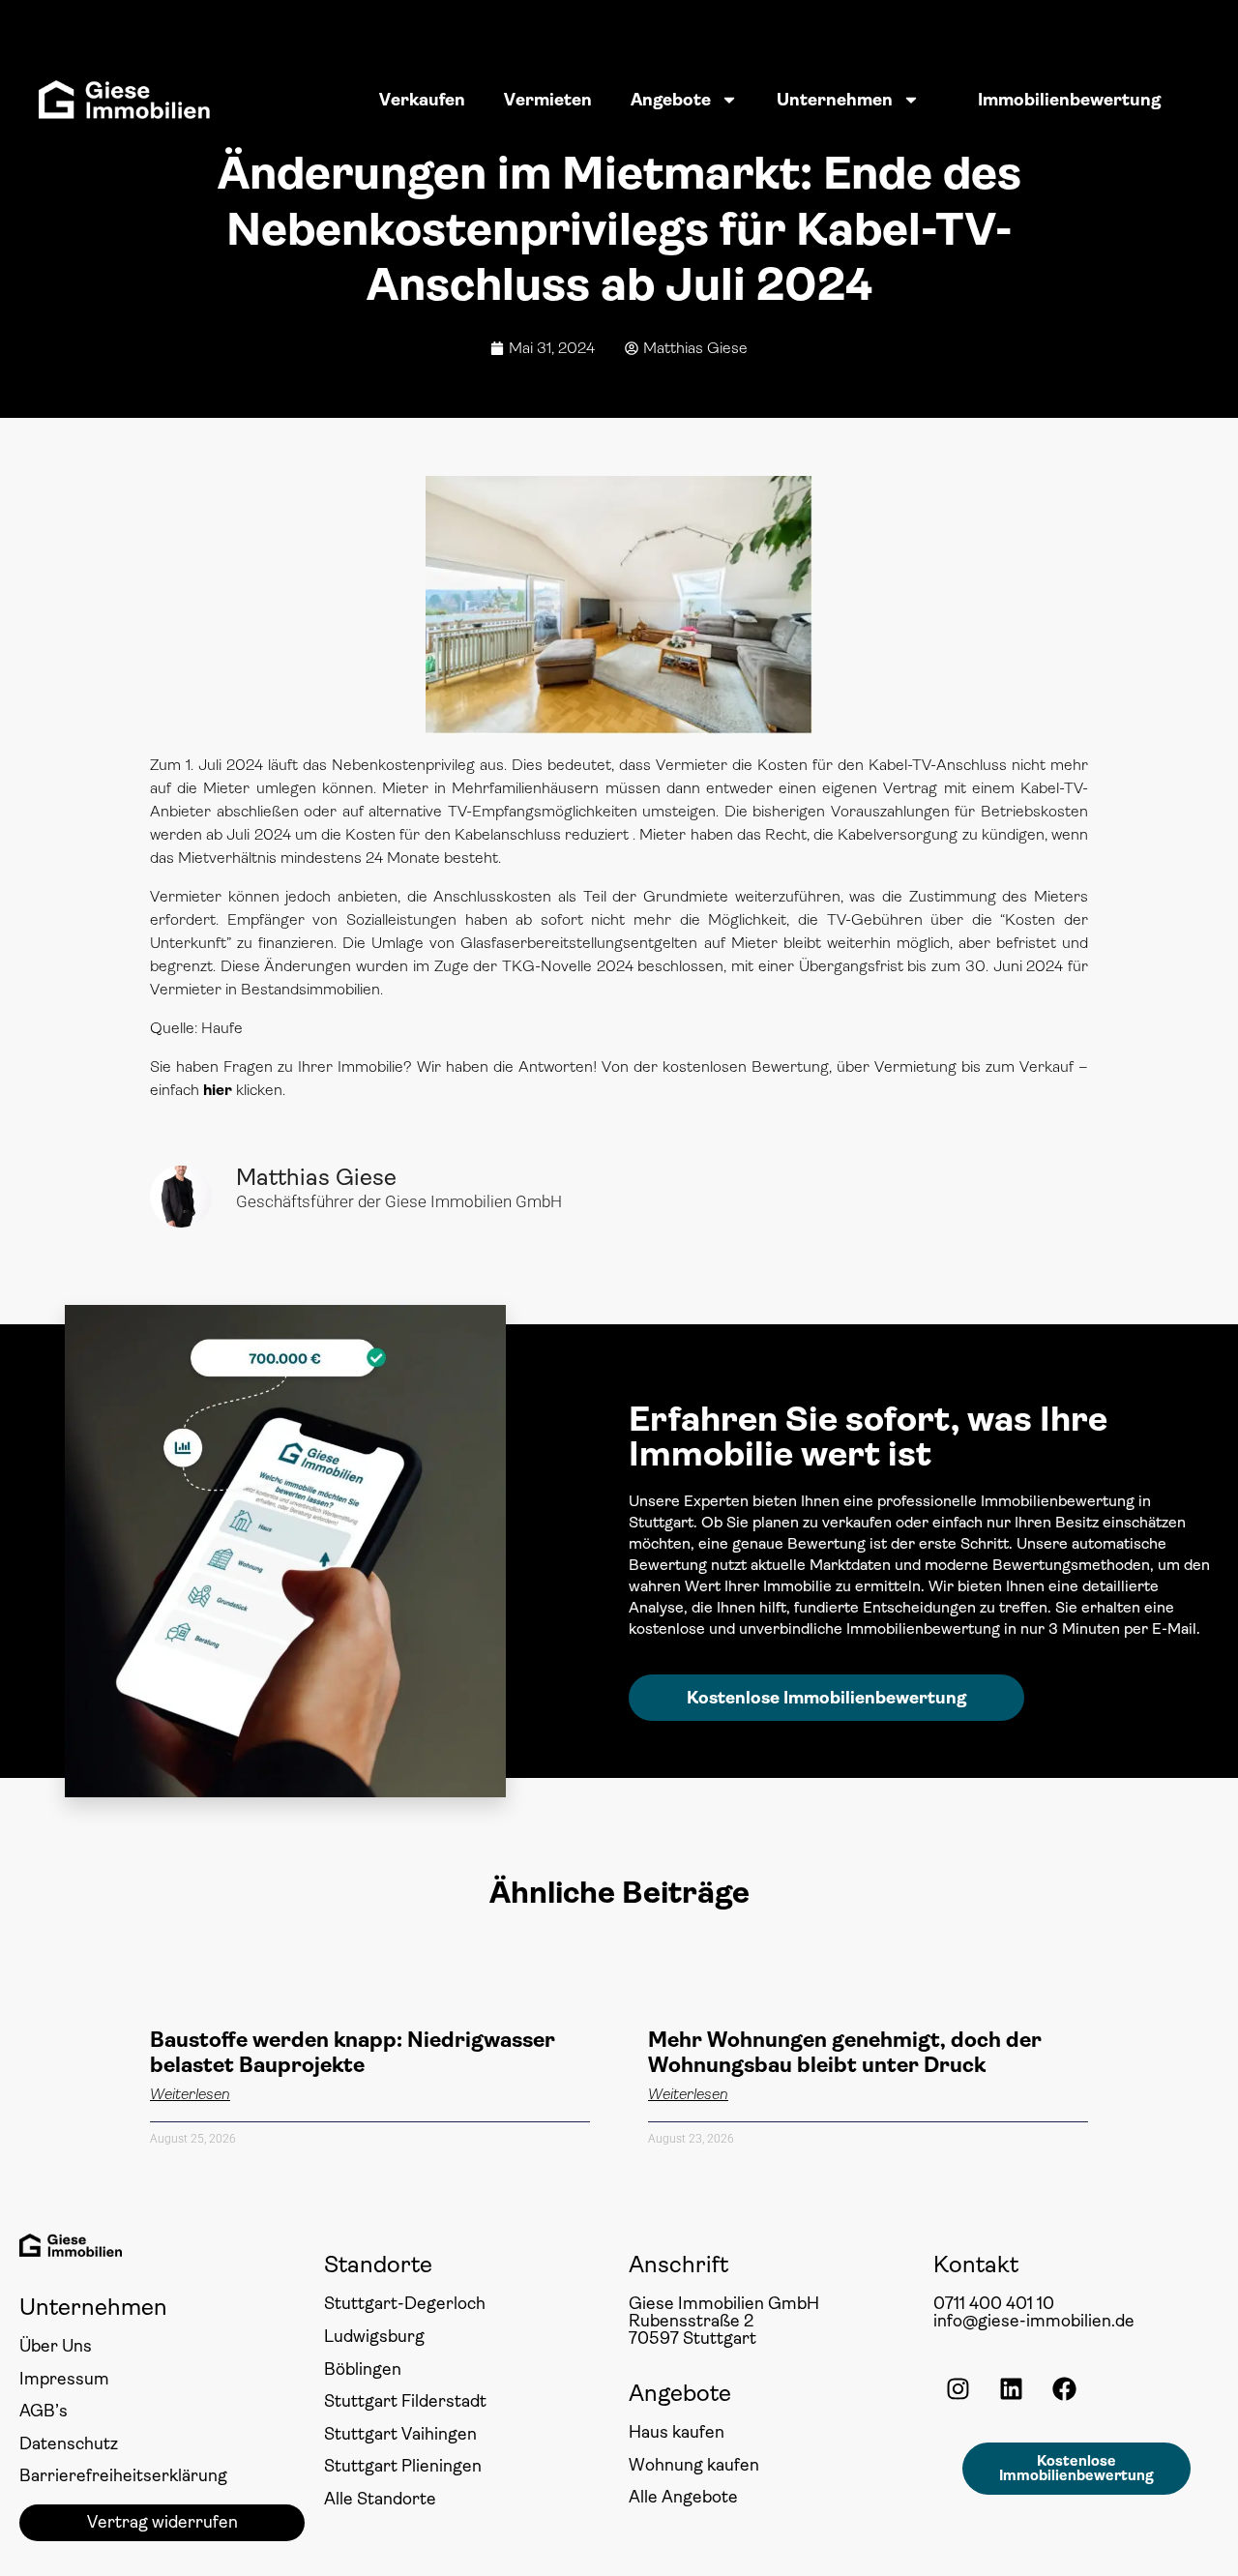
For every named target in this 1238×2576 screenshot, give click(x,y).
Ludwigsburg (374, 2336)
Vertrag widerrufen (162, 2522)
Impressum (64, 2379)
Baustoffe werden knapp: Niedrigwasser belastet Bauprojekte (353, 2052)
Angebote (671, 100)
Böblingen (363, 2369)
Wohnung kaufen (694, 2465)
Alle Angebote (683, 2497)
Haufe (222, 1028)
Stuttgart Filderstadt (405, 2401)
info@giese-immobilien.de (1034, 2321)
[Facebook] (1064, 2389)
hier (218, 1090)
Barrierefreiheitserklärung (123, 2475)
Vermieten (548, 100)
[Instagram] (958, 2389)
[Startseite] (124, 100)
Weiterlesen (190, 2094)
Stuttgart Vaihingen (400, 2434)
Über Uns (56, 2346)
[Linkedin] (1011, 2389)
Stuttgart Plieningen (403, 2466)
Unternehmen (835, 100)
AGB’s (44, 2411)
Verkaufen (422, 100)
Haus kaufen (677, 2432)
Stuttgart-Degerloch (405, 2303)
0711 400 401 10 (994, 2303)
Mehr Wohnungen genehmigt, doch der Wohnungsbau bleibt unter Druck (845, 2052)
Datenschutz (69, 2443)
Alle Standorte (380, 2499)
